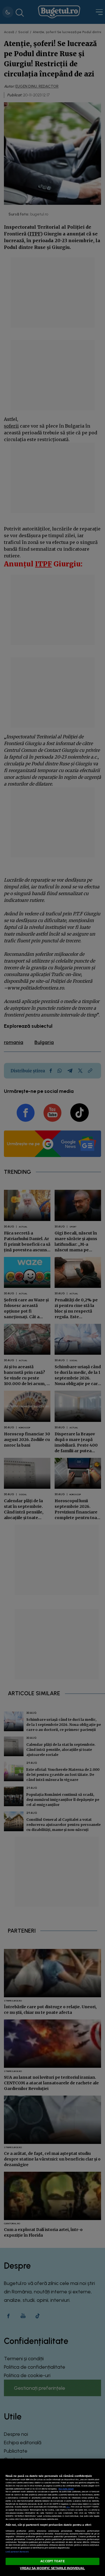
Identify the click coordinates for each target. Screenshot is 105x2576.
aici (68, 2507)
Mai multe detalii (66, 2489)
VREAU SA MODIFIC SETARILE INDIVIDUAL (52, 2568)
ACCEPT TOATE (52, 2561)
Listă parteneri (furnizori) (17, 2552)
